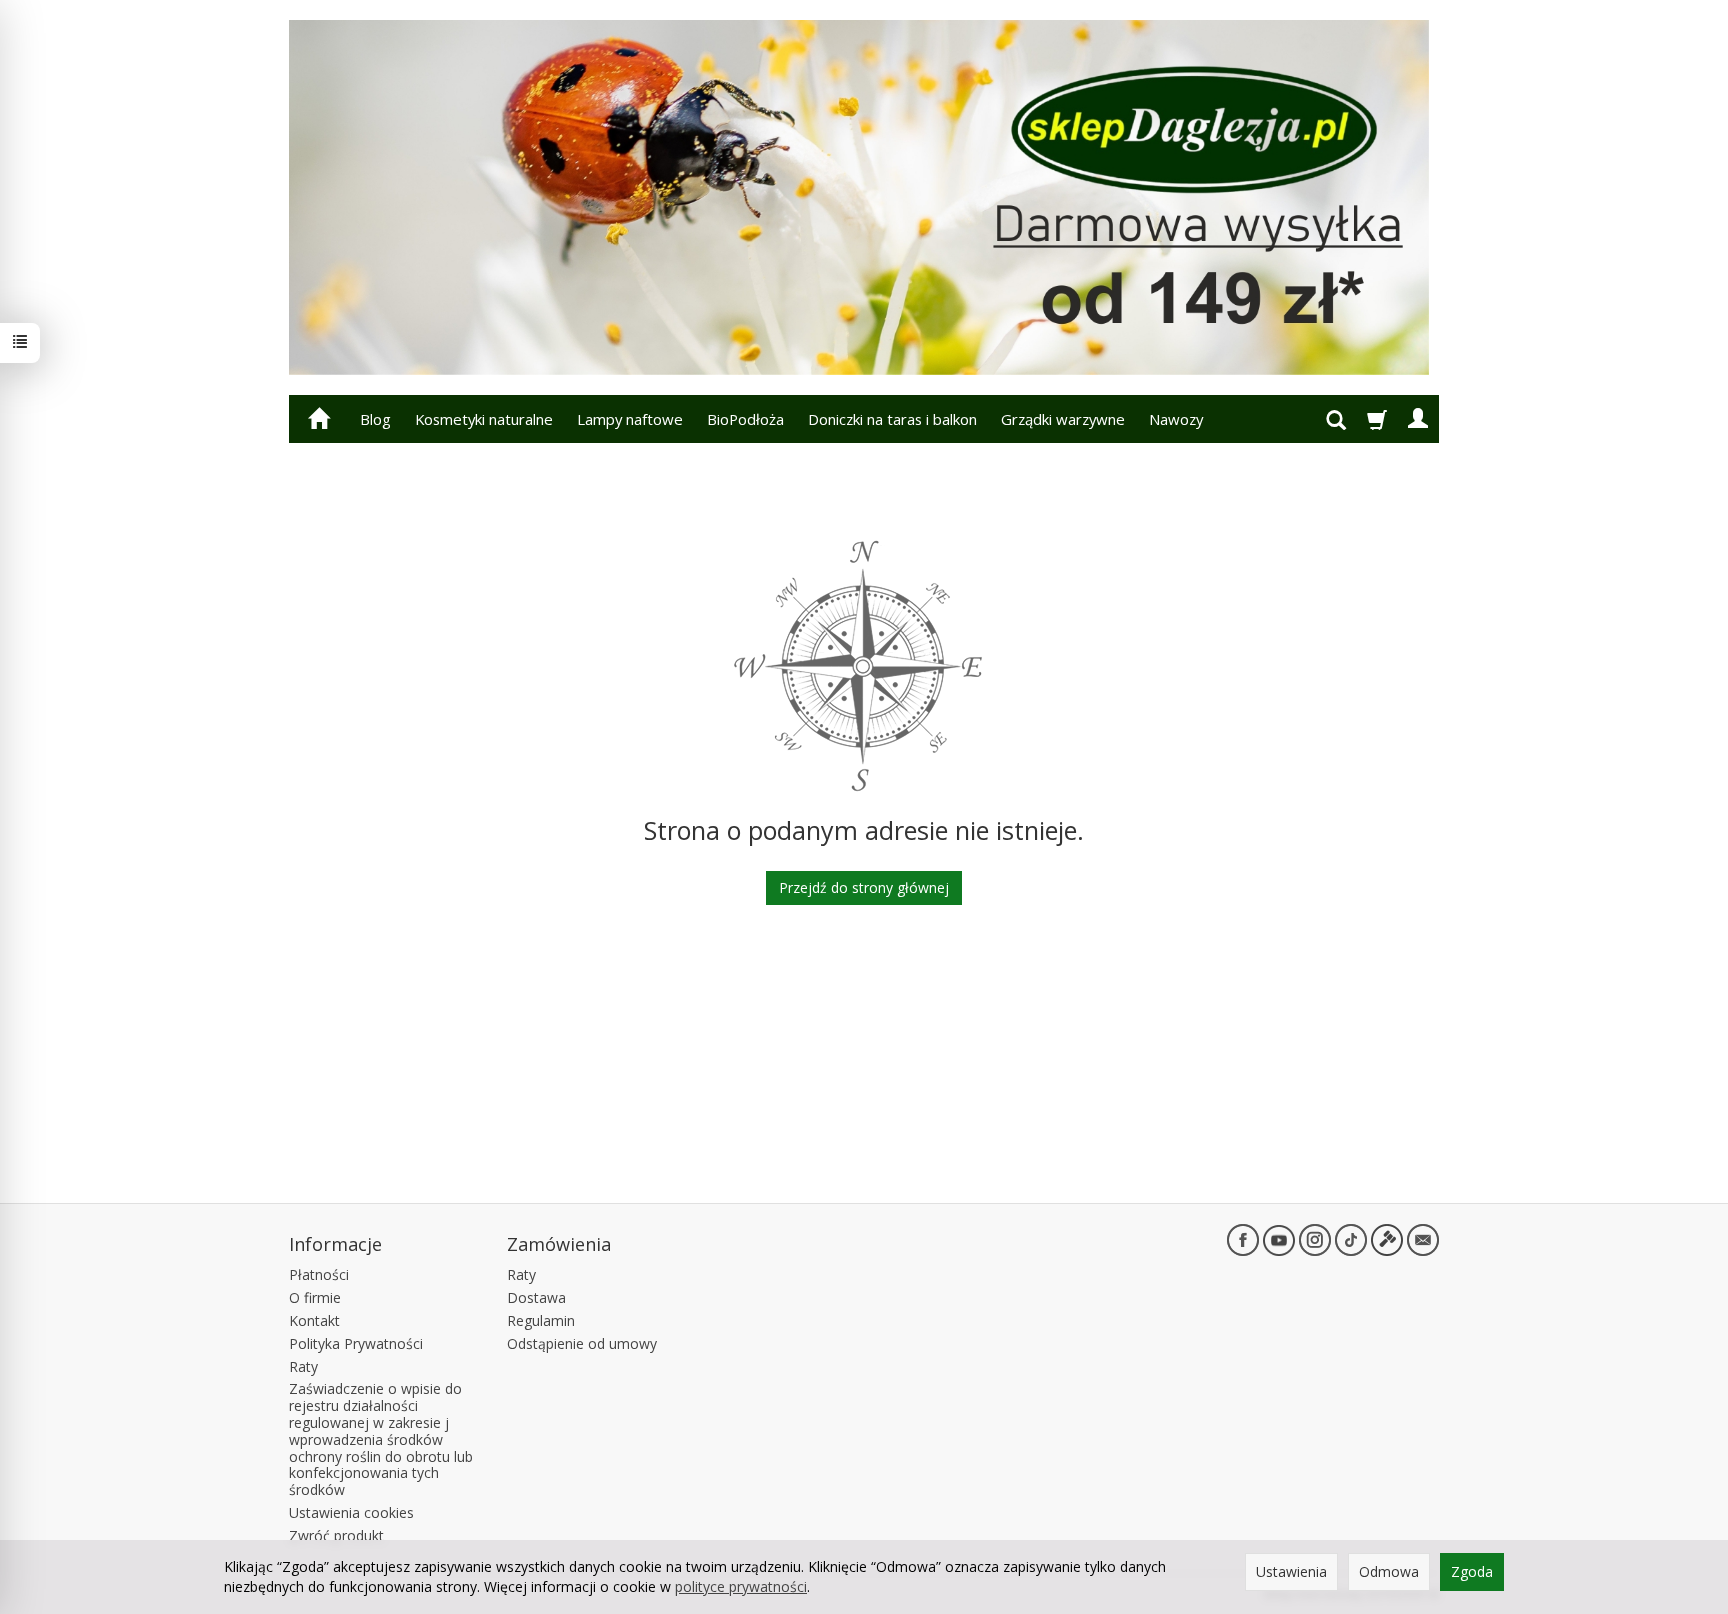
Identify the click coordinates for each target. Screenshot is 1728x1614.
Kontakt (314, 1320)
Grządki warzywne (1063, 419)
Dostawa (536, 1297)
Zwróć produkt (336, 1535)
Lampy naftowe (630, 419)
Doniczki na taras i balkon (892, 419)
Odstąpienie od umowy (582, 1343)
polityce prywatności (741, 1586)
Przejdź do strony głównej (864, 887)
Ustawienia (1291, 1571)
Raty (303, 1366)
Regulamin (541, 1320)
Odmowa (1389, 1571)
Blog (375, 419)
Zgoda (1472, 1571)
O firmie (315, 1297)
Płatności (319, 1274)
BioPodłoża (745, 419)
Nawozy (1176, 419)
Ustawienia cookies (351, 1512)
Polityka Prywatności (356, 1343)
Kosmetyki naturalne (484, 419)
